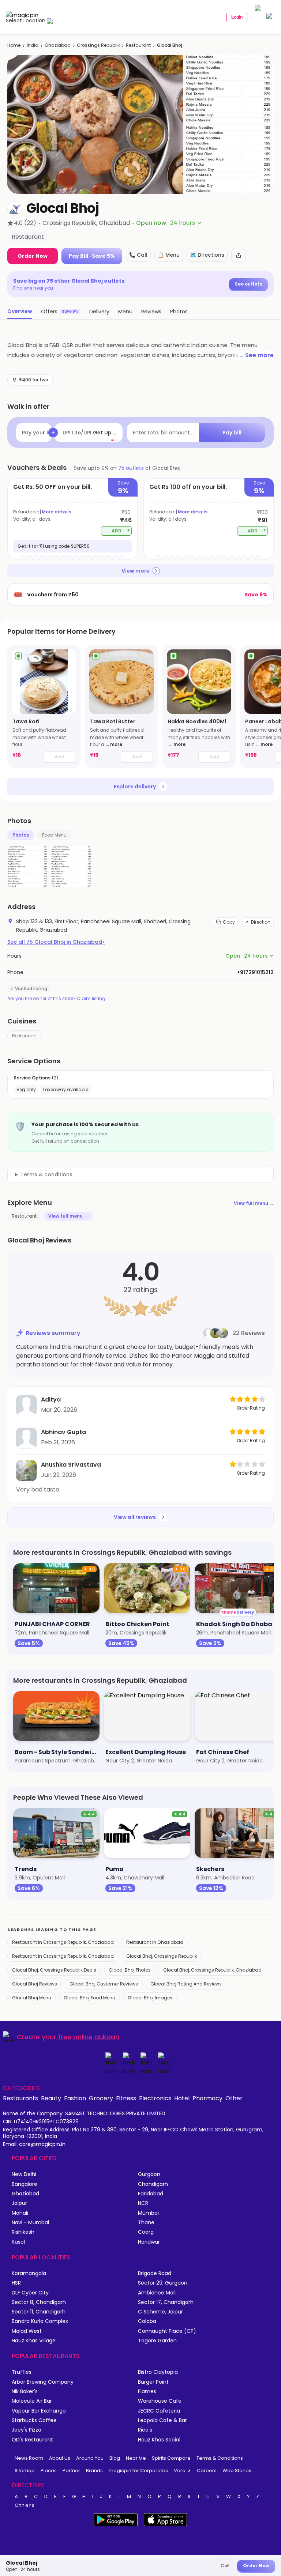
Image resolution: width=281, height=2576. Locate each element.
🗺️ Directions (207, 255)
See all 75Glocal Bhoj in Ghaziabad (56, 942)
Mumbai (148, 2213)
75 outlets (131, 468)
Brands (94, 2471)
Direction (261, 922)
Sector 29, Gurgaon (163, 2283)
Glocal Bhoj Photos (130, 1970)
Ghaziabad (58, 45)
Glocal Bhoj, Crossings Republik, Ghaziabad (212, 1970)
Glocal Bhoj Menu (32, 1998)
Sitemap (25, 2471)
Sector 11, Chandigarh (39, 2312)
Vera (180, 2471)
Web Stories (237, 2471)
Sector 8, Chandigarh (39, 2302)
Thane (146, 2223)
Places (49, 2471)
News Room (29, 2458)
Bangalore (25, 2184)
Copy (229, 922)
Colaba (147, 2321)
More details (57, 512)
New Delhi (24, 2174)
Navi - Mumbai (30, 2223)
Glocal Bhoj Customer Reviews (104, 1984)
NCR (143, 2203)
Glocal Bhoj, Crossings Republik (162, 1956)
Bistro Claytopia (158, 2372)
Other (234, 2098)
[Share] (239, 255)
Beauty (51, 2098)
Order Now (33, 256)
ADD (121, 530)
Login (237, 17)
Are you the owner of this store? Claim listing (56, 999)
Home (14, 45)
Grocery (101, 2098)
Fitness (126, 2098)
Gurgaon (149, 2174)
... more (114, 744)
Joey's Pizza (27, 2430)
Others (25, 2505)
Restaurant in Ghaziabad (155, 1942)
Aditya (51, 1400)
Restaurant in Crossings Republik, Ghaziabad (63, 1942)
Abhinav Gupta (63, 1432)
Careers (207, 2471)
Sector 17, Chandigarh (166, 2302)
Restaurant (138, 45)
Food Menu (54, 835)
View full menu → (254, 1203)
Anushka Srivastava (71, 1465)
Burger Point (153, 2382)
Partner (71, 2471)
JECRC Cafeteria (159, 2411)
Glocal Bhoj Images (150, 1998)
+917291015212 (255, 972)
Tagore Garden (157, 2341)
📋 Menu (169, 255)
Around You (90, 2458)
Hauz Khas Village (34, 2341)
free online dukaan (89, 2037)
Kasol (18, 2242)
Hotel (182, 2098)
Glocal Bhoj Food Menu (89, 1998)
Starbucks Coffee (34, 2420)
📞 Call (138, 255)
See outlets (248, 284)
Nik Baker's (25, 2392)
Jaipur (19, 2203)
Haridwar (149, 2242)
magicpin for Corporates (138, 2471)
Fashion (75, 2098)
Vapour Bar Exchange (39, 2411)
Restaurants (20, 2098)
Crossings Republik (98, 45)
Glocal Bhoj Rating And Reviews (186, 1984)
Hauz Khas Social (159, 2440)
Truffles (22, 2372)
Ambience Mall (157, 2293)
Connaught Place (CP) (167, 2331)
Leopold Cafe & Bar (162, 2420)
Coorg (146, 2232)
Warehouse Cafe (160, 2401)
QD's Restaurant (32, 2440)
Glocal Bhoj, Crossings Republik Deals (54, 1970)
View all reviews (135, 1517)
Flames (147, 2392)
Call (225, 2566)
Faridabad (151, 2194)
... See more (256, 355)
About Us (60, 2458)
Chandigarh (153, 2184)
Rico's (145, 2430)
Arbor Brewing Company (43, 2382)
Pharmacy (207, 2098)
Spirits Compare (171, 2458)
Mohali (20, 2213)
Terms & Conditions (220, 2458)
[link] (44, 707)
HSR (16, 2283)
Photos (21, 835)
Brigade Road (155, 2273)
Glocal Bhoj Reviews (35, 1984)
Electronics (155, 2098)
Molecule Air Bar (32, 2401)
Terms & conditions (46, 1174)
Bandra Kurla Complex (40, 2321)
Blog (115, 2458)
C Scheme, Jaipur (160, 2312)
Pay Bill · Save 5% (92, 256)
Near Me (136, 2458)
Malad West (27, 2331)
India (33, 45)
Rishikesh (23, 2232)
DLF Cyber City (30, 2293)
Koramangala (29, 2273)
